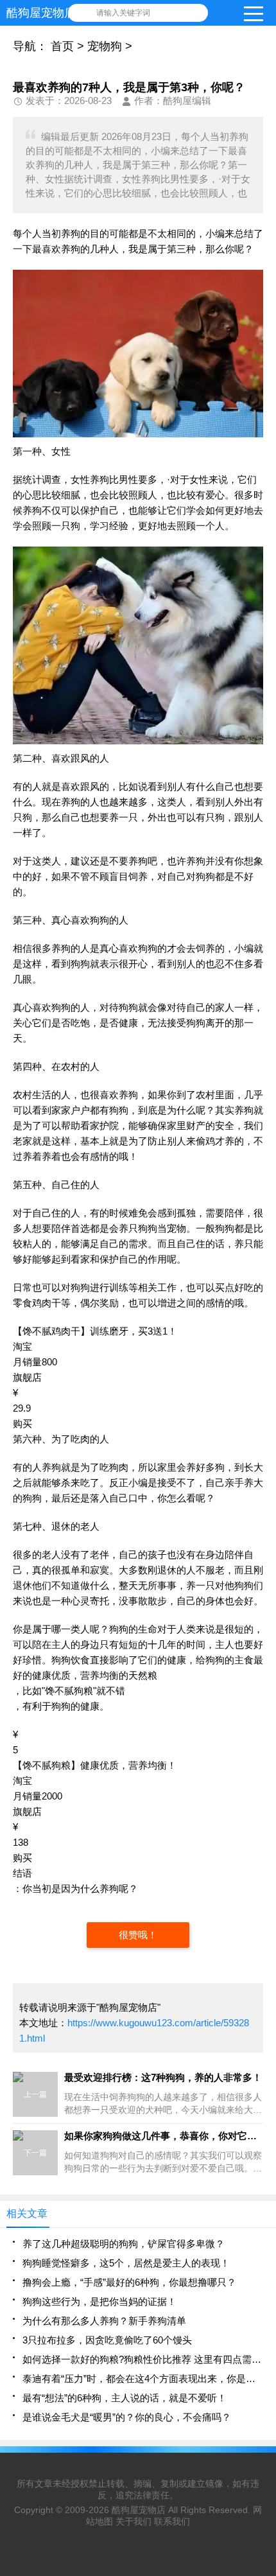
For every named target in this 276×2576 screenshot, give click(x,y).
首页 (62, 46)
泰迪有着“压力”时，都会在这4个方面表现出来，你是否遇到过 (143, 2379)
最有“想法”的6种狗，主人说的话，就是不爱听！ (125, 2398)
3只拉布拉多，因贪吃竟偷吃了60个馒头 (107, 2340)
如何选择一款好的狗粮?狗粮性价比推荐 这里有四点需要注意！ (143, 2359)
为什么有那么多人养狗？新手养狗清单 (104, 2321)
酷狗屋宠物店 (139, 2510)
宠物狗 (105, 46)
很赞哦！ (138, 1935)
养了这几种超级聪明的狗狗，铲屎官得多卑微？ (124, 2244)
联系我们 (172, 2521)
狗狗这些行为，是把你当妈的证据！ (99, 2301)
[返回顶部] (263, 2305)
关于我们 (134, 2521)
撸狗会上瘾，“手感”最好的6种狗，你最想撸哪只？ (129, 2282)
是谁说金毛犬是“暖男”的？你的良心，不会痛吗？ (127, 2417)
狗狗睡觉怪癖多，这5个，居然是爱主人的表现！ (126, 2263)
